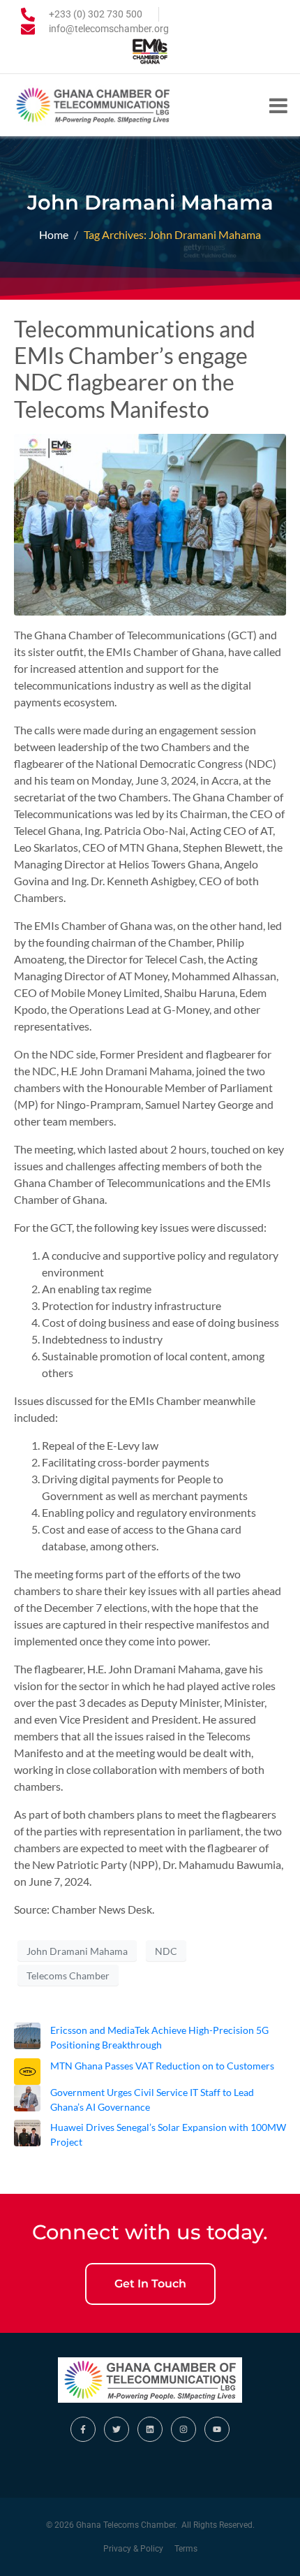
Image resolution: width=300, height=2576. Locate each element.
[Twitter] (117, 2429)
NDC (166, 1951)
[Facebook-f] (83, 2429)
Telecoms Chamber (68, 1975)
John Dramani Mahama (77, 1951)
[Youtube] (217, 2429)
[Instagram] (183, 2429)
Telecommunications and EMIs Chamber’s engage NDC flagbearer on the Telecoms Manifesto (135, 369)
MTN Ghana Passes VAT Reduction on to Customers (162, 2066)
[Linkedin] (150, 2429)
